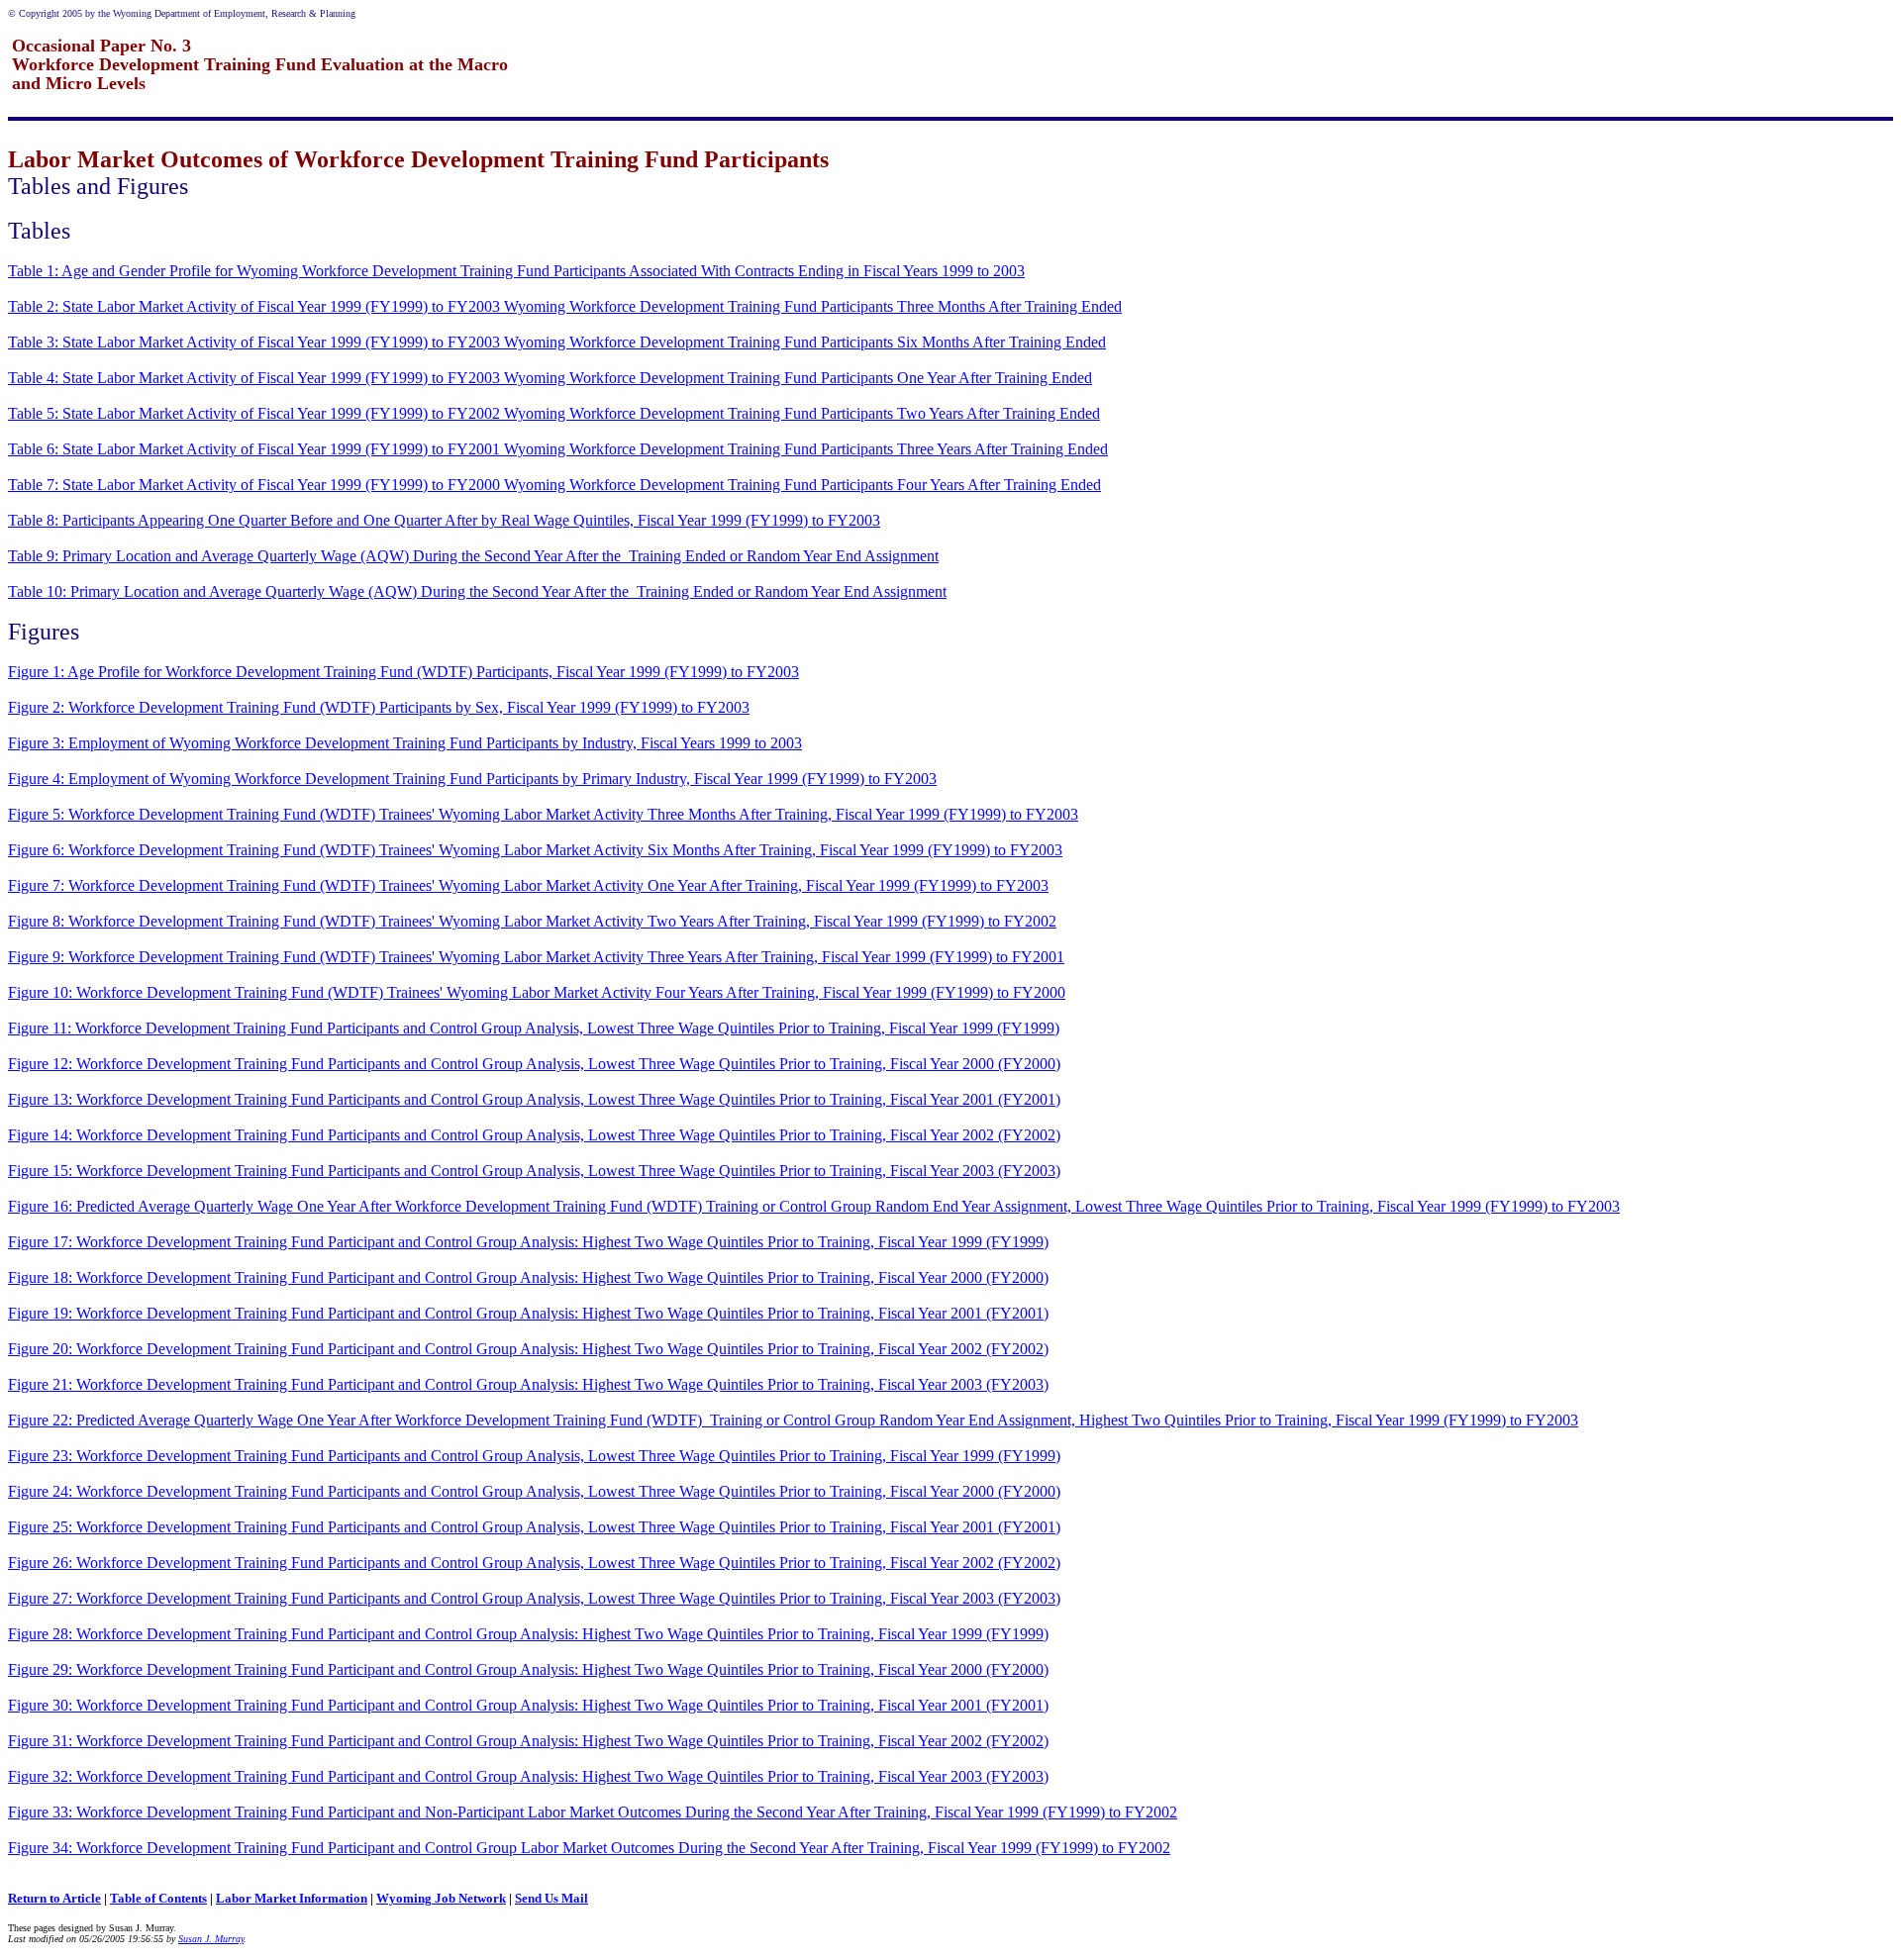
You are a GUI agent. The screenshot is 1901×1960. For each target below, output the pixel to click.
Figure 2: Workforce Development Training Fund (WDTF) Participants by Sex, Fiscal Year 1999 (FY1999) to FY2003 (379, 707)
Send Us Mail (551, 1898)
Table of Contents (158, 1898)
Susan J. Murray (211, 1939)
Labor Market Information (292, 1898)
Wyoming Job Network (441, 1898)
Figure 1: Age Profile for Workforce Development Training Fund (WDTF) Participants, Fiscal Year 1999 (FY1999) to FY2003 (403, 672)
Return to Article (54, 1898)
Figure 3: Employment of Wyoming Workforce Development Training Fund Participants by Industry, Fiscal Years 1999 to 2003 (405, 743)
